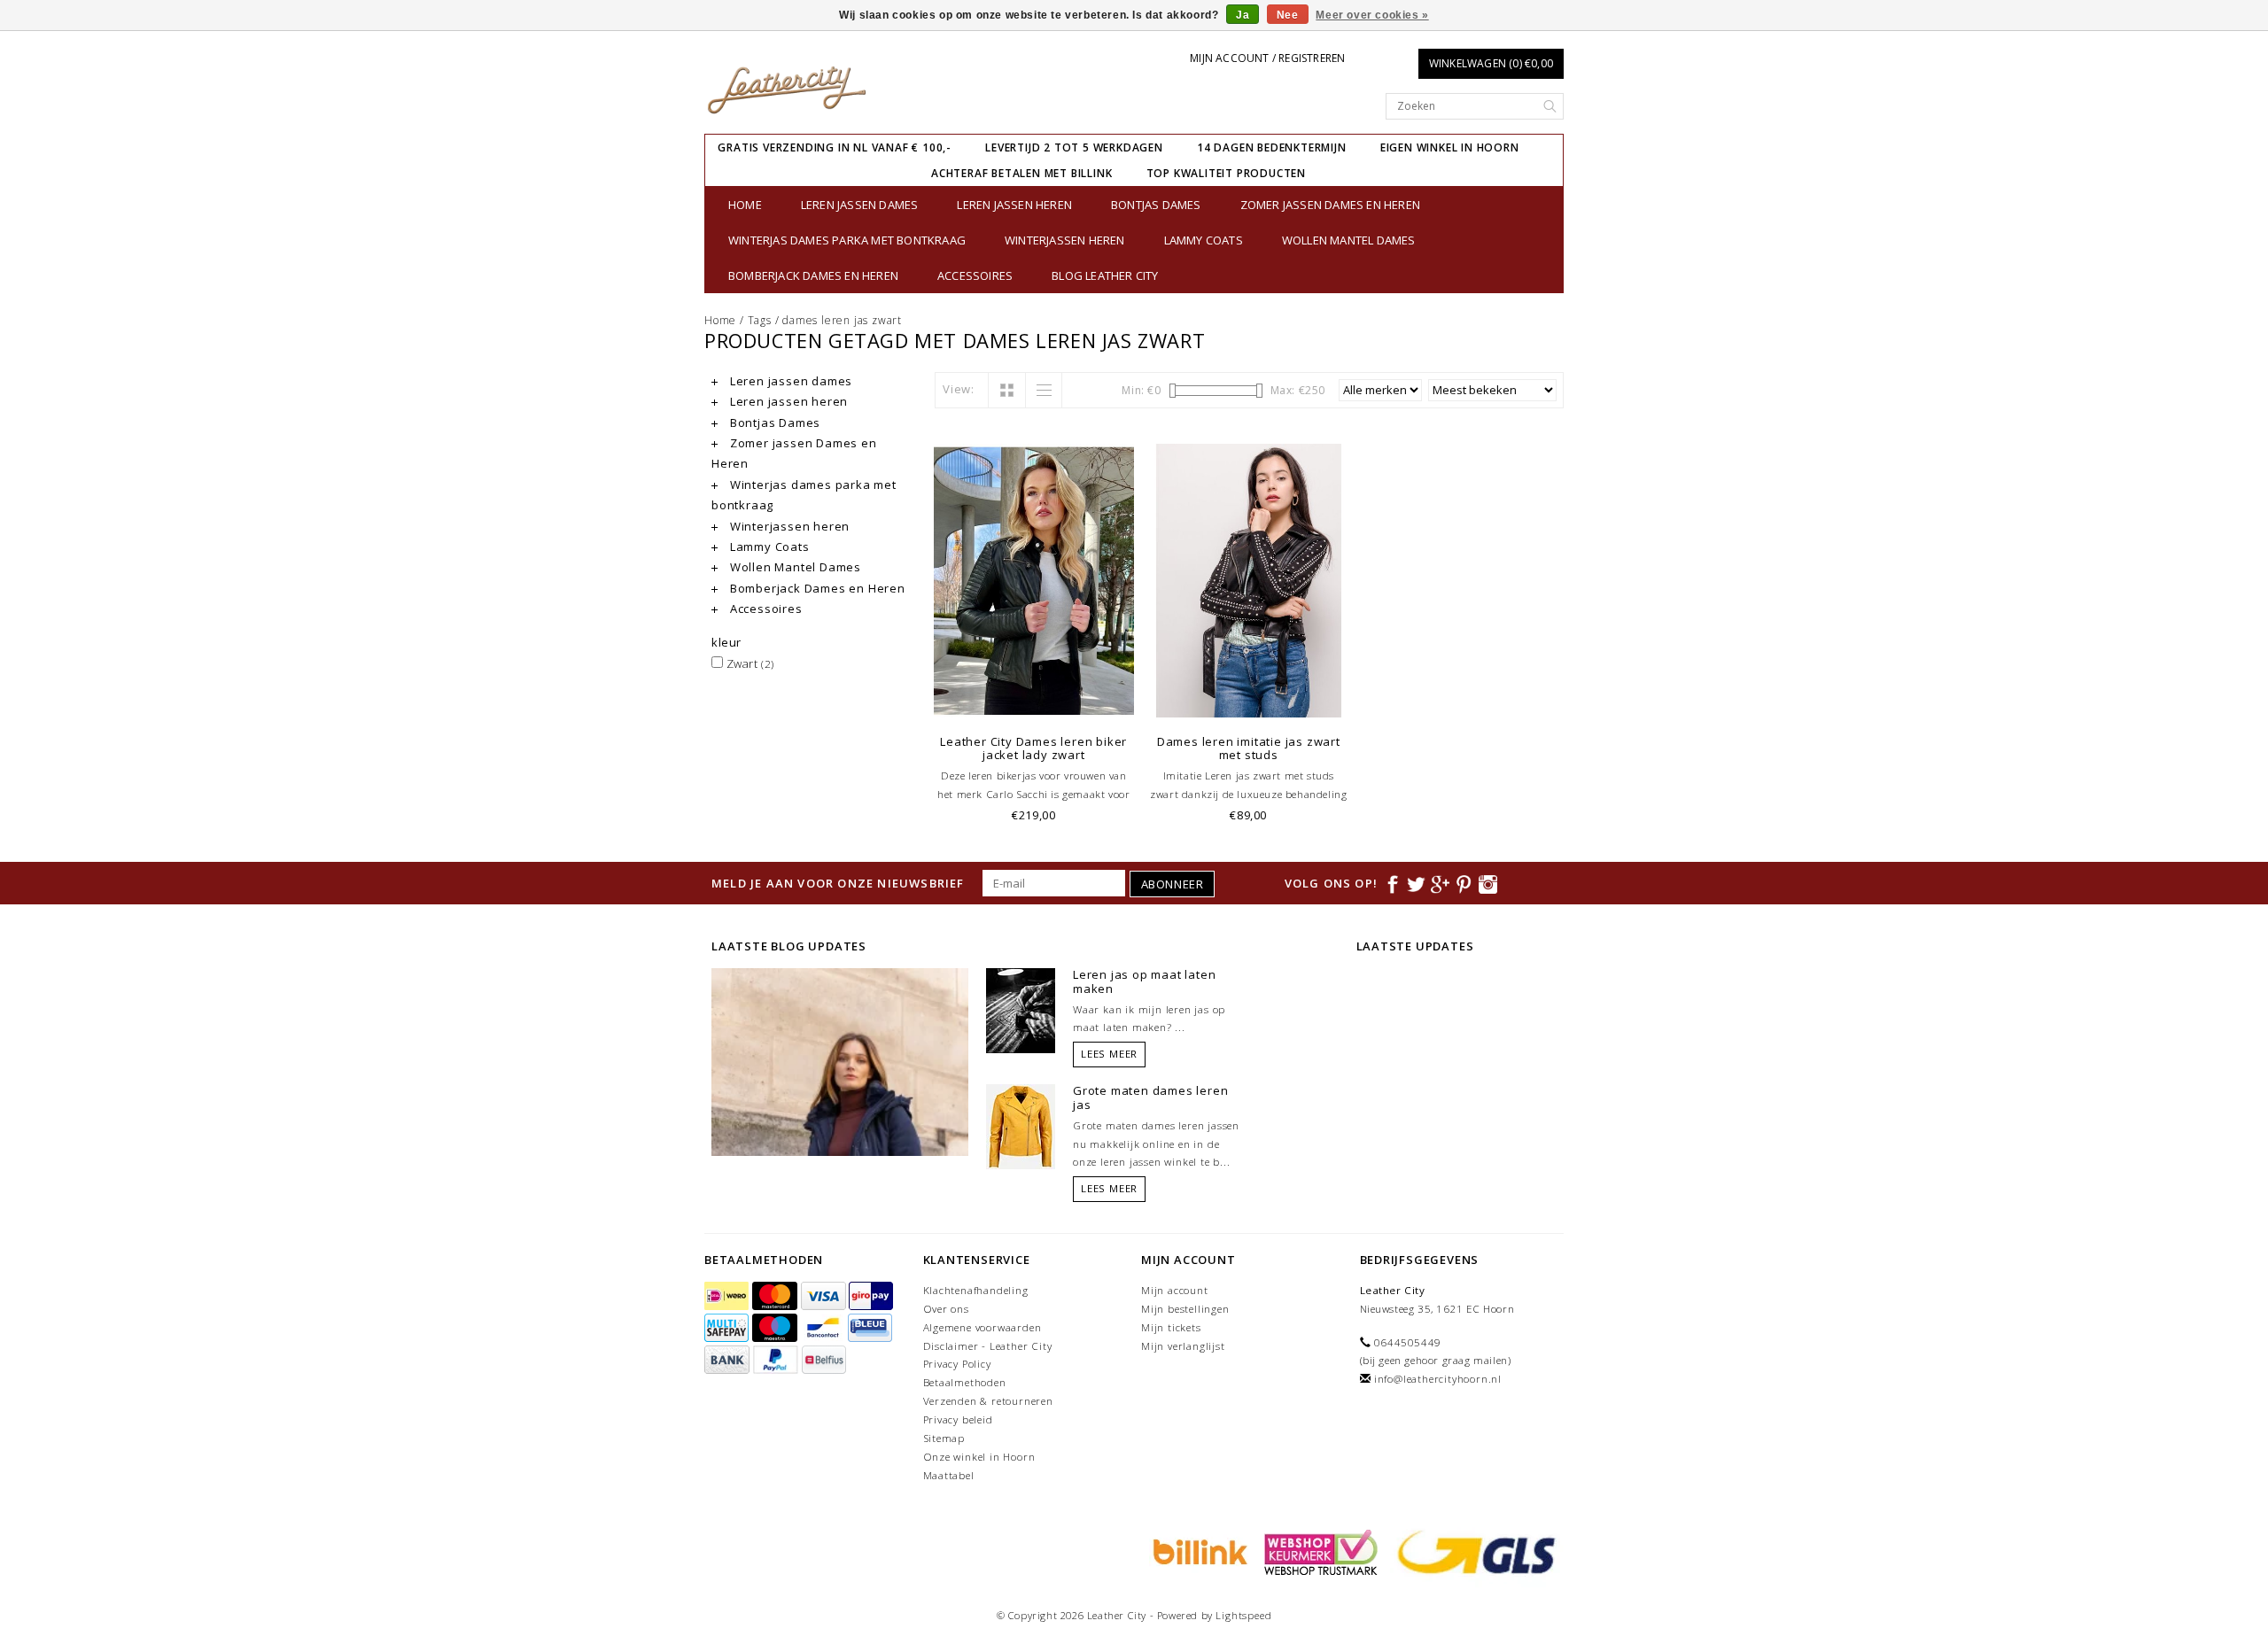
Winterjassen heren (1065, 240)
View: (959, 389)
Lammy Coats (1204, 240)
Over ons (946, 1309)
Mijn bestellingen (1185, 1309)
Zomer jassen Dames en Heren (1330, 205)
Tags (760, 320)
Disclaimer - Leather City (988, 1346)
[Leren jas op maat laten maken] (1021, 1010)
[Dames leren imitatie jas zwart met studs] (1249, 581)
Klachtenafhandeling (976, 1290)
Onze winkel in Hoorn (979, 1457)
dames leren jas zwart (842, 320)
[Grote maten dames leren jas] (1021, 1126)
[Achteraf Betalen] (1198, 1551)
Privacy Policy (957, 1364)
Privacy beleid (958, 1419)
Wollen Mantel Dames (1349, 240)
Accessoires (975, 275)
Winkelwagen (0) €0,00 (1491, 63)
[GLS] (1472, 1551)
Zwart (749, 663)
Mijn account (1175, 1290)
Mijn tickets (1171, 1327)
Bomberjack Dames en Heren (813, 275)
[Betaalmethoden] (728, 1296)
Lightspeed (1243, 1615)
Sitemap (944, 1438)
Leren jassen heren (1014, 205)
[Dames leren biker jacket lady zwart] (1034, 581)
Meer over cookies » (1372, 15)
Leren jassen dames (860, 205)
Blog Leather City (1105, 275)
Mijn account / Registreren (1267, 58)
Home (745, 205)
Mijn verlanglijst (1183, 1346)
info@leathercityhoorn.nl (1438, 1379)
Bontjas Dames (1156, 205)
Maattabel (949, 1475)
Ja (1243, 15)
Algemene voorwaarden (983, 1327)
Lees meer (1109, 1054)
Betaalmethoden (965, 1382)
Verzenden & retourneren (988, 1401)
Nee (1288, 15)
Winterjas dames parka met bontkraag (847, 240)
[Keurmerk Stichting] (1318, 1551)
